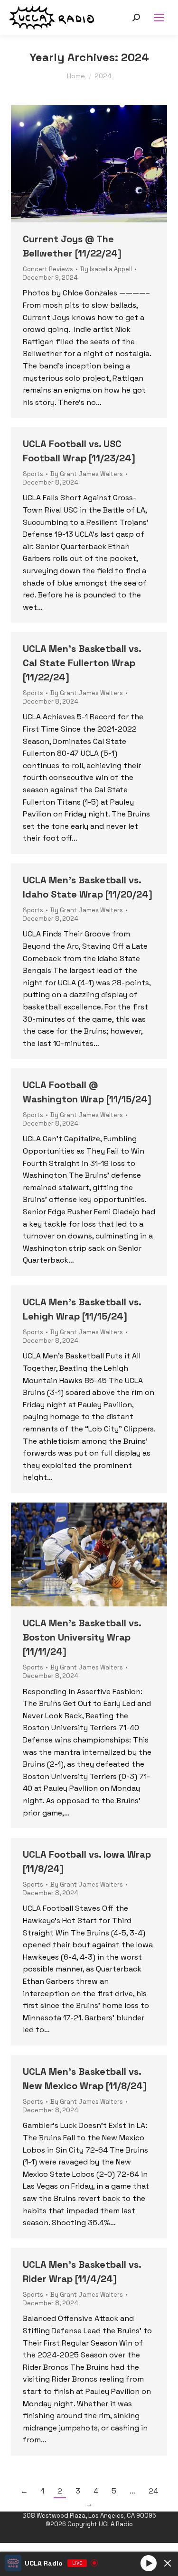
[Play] (149, 2563)
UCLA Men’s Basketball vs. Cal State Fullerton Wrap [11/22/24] (82, 663)
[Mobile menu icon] (159, 18)
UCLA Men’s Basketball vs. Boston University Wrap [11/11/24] (82, 1637)
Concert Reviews (48, 269)
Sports (33, 474)
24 (153, 2491)
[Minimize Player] (168, 2563)
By (106, 269)
